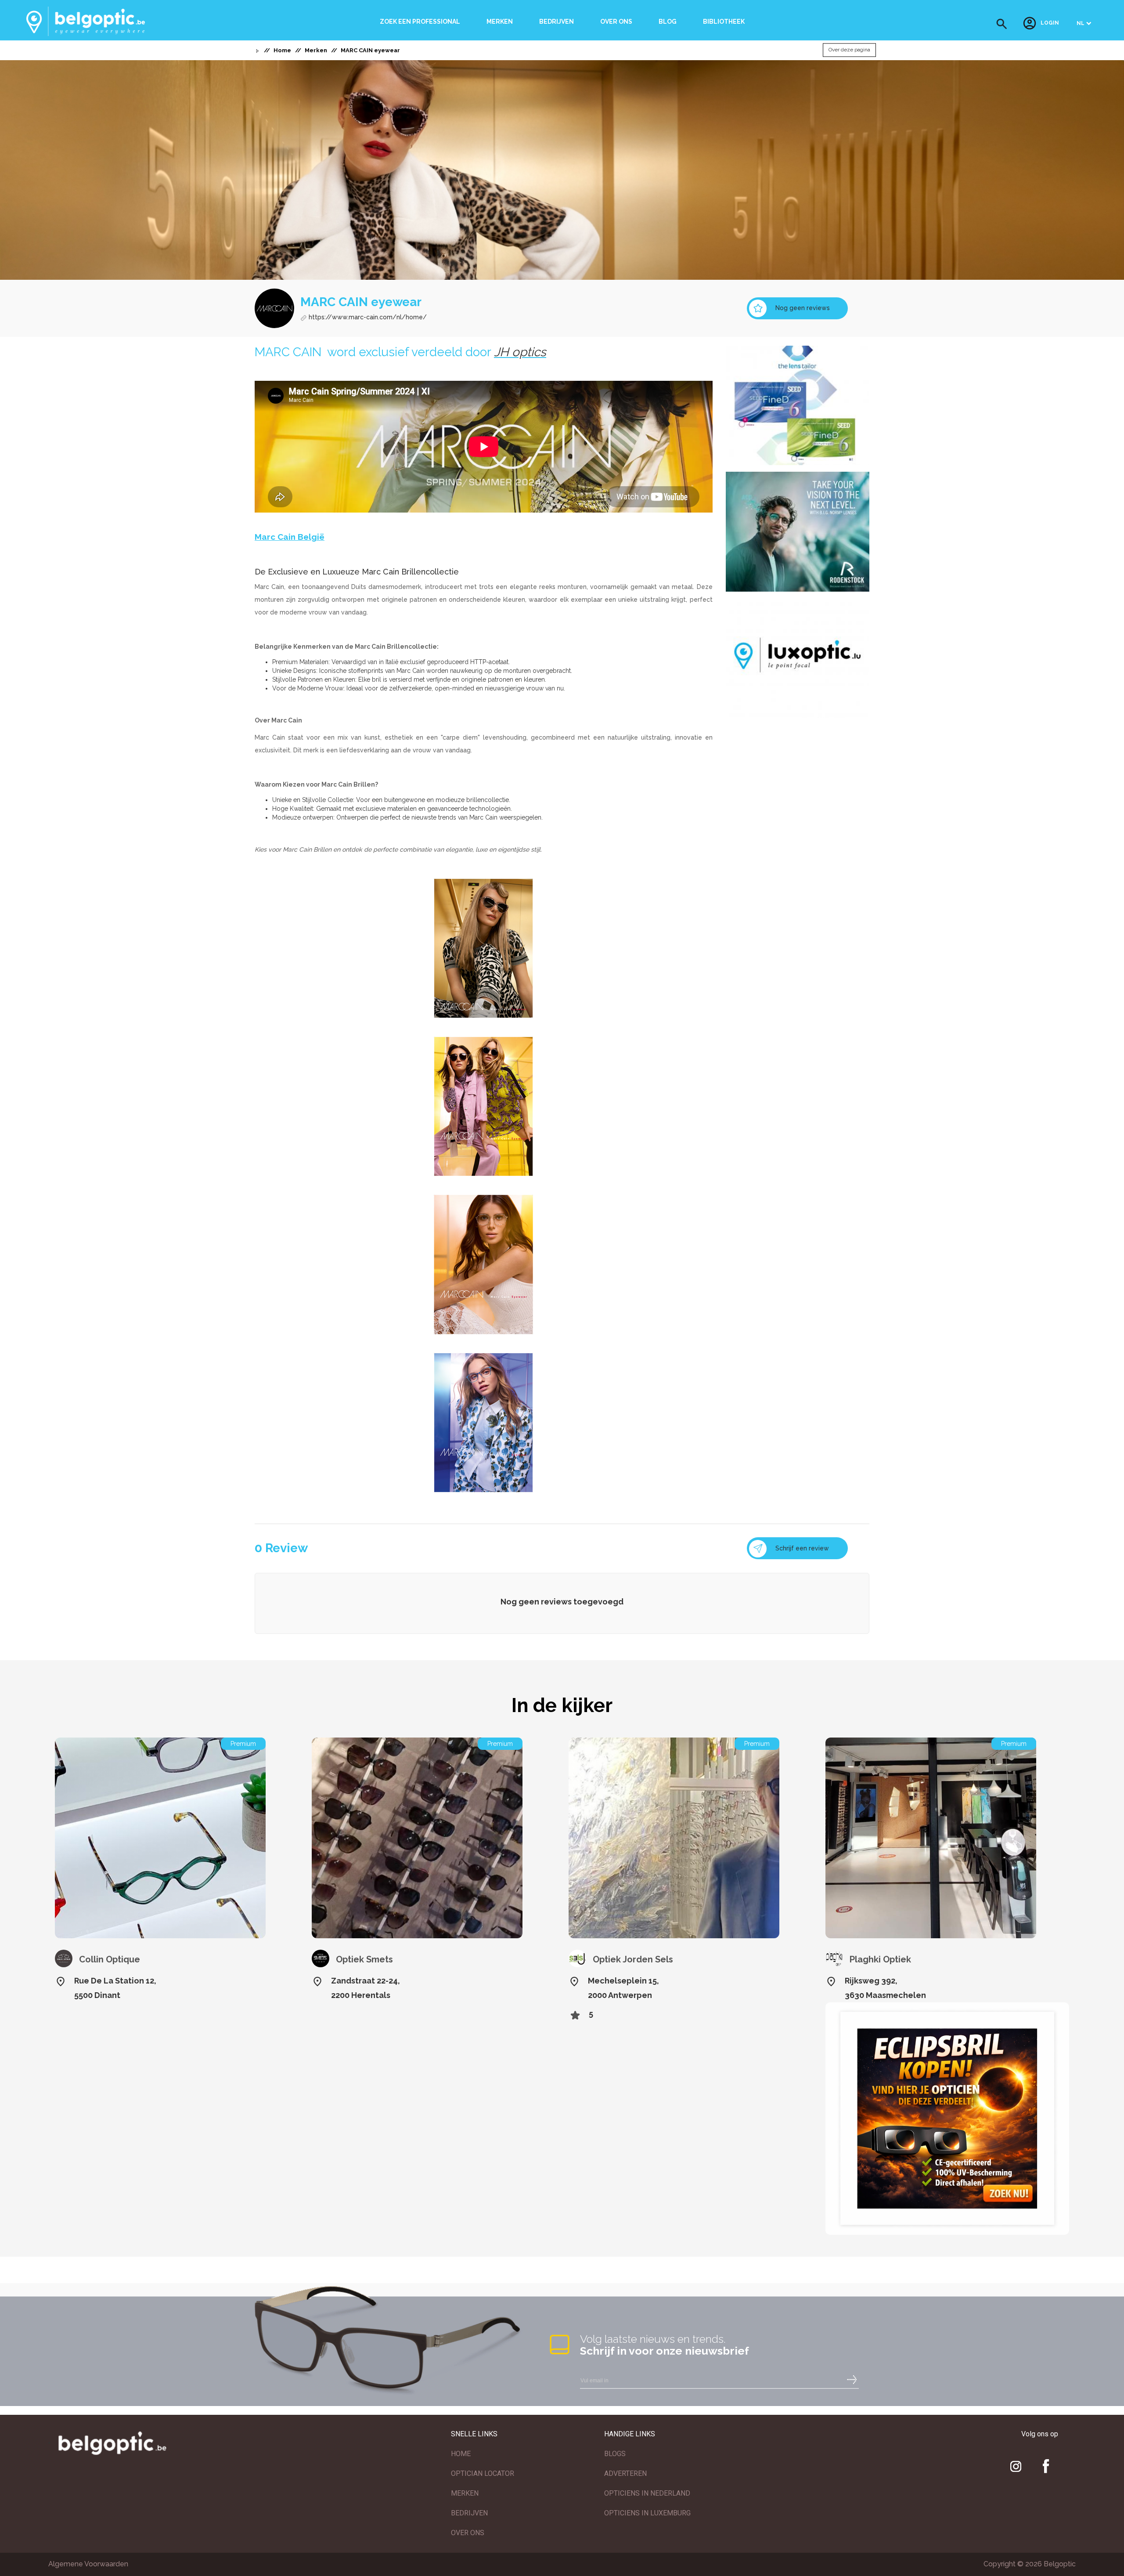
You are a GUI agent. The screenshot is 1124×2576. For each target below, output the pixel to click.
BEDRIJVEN (469, 2513)
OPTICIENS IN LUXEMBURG (647, 2513)
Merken (500, 22)
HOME (461, 2454)
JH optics (520, 352)
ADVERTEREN (625, 2473)
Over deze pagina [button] (849, 50)
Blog (668, 22)
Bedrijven (557, 22)
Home (282, 50)
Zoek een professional (420, 22)
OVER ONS (468, 2533)
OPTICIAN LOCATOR (483, 2473)
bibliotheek (724, 22)
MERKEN (465, 2493)
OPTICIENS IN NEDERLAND (647, 2493)
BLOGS (615, 2454)
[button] (1002, 24)
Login (1050, 23)
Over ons (616, 22)
